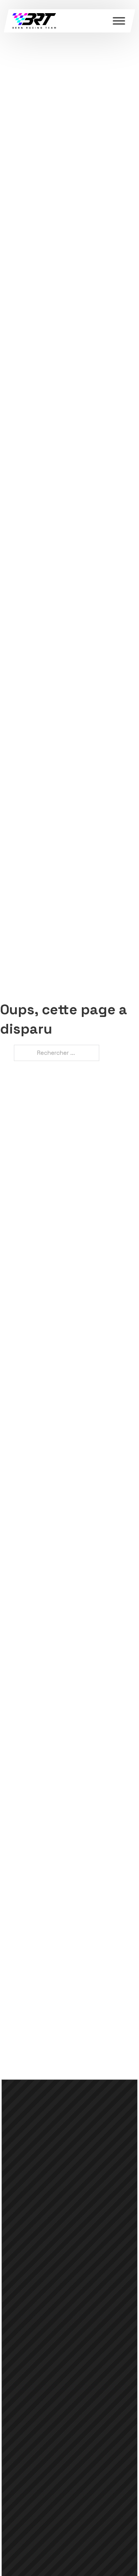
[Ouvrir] (119, 21)
